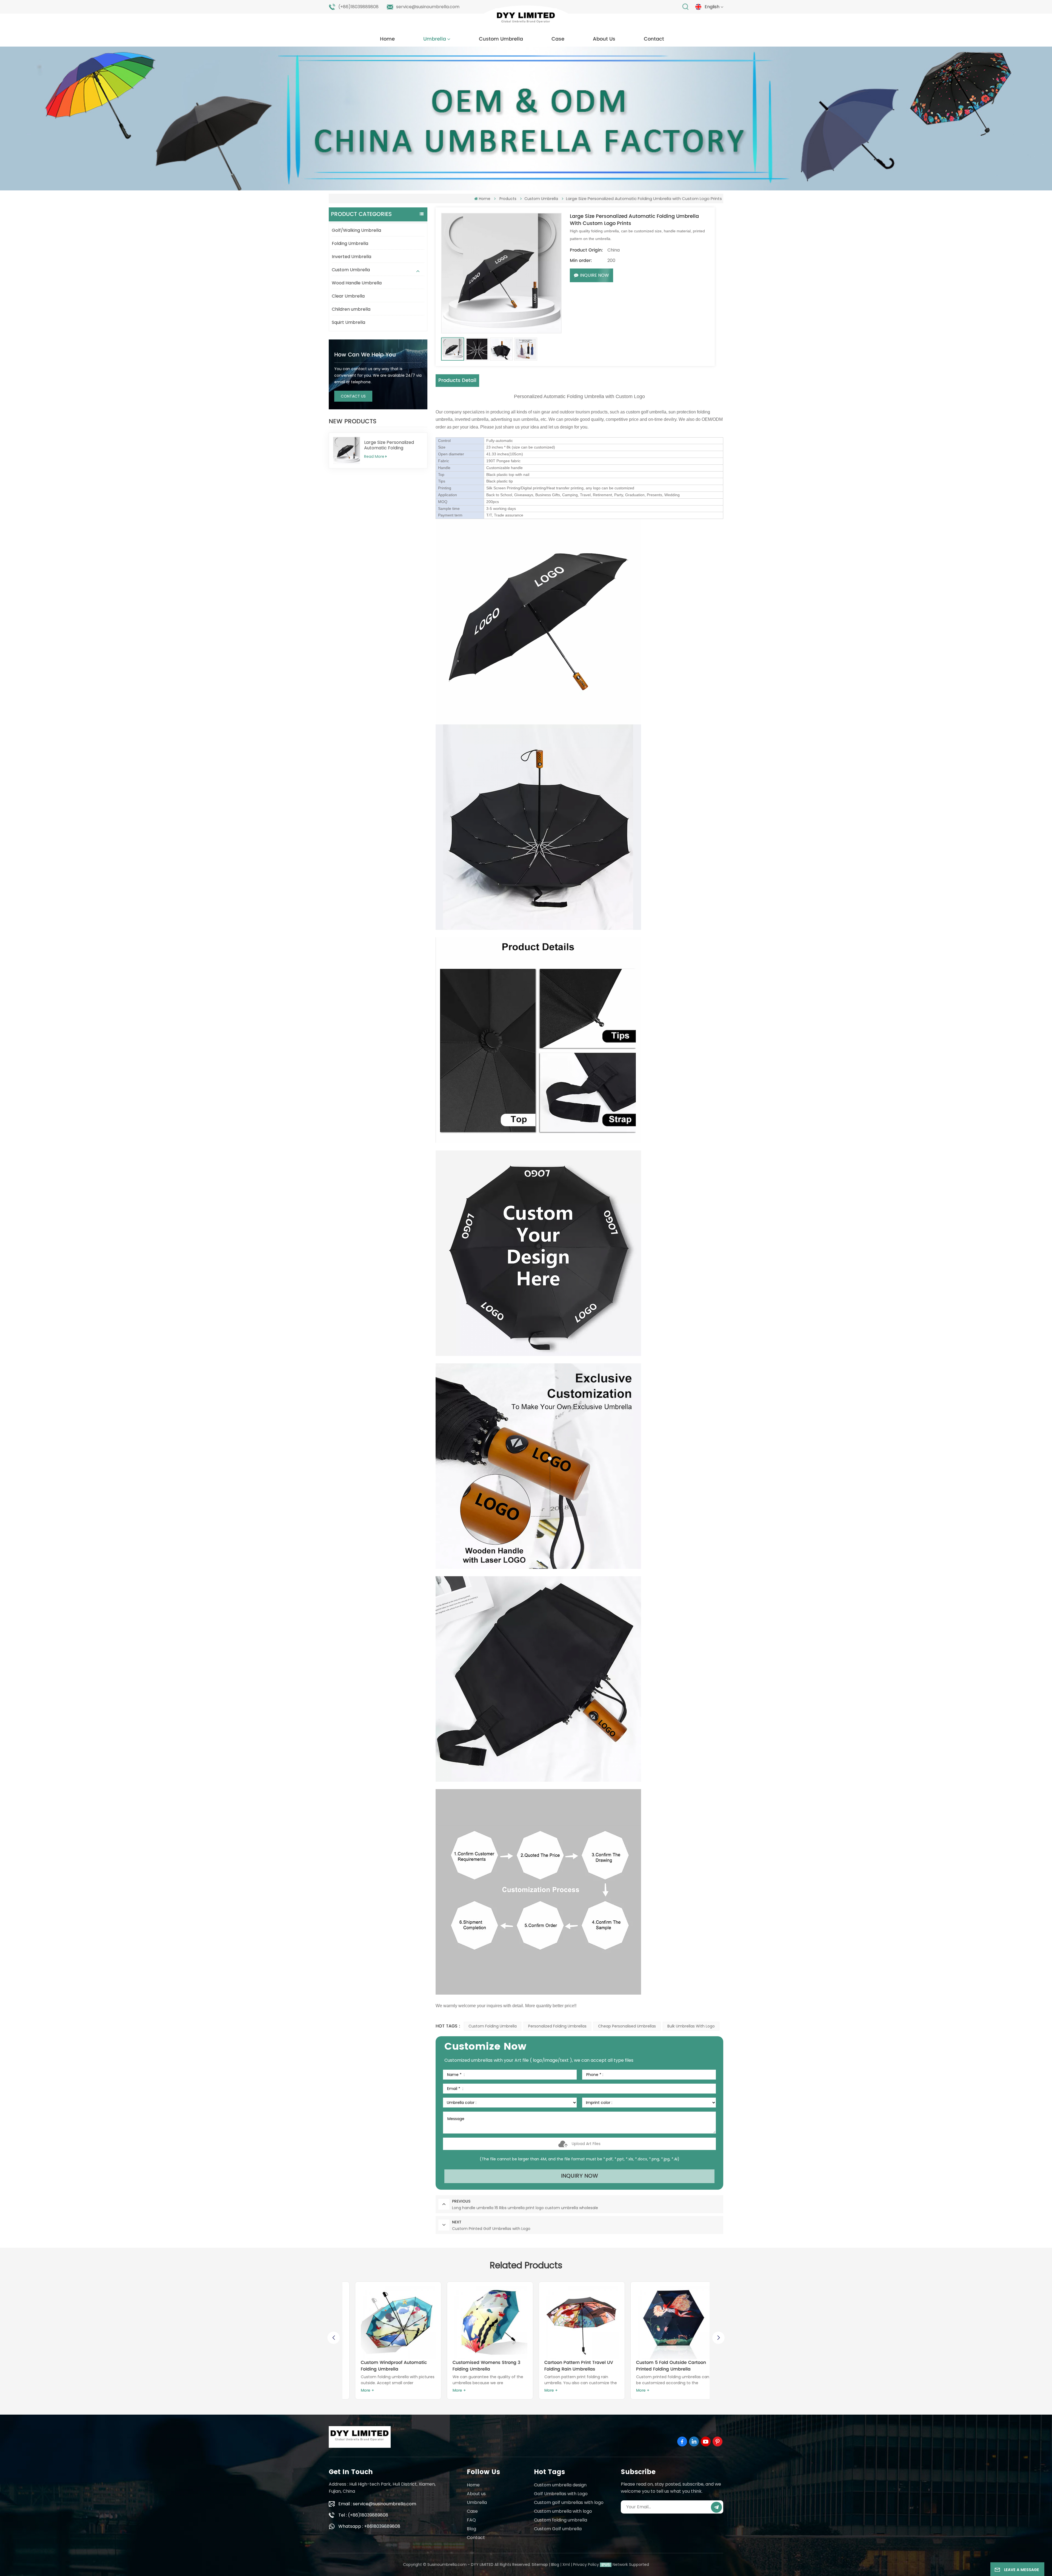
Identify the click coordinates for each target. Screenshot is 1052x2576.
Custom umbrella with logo (563, 2511)
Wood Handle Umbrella (357, 283)
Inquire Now (594, 275)
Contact (654, 39)
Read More (374, 456)
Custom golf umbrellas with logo (569, 2502)
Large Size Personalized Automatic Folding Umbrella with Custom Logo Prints (389, 445)
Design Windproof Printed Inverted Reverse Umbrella (656, 2366)
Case (558, 39)
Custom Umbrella (501, 39)
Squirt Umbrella (348, 322)
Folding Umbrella (350, 243)
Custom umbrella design (560, 2485)
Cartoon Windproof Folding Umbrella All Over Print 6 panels (386, 2366)
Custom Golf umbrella (558, 2529)
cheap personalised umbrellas (627, 2026)
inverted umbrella (472, 419)
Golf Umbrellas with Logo (561, 2494)
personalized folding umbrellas (557, 2026)
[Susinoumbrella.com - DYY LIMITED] (526, 19)
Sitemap (540, 2564)
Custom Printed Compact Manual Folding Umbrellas (480, 2366)
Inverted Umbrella (351, 257)
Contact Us (353, 396)
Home (387, 39)
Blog (471, 2529)
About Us (604, 39)
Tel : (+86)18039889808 (363, 2515)
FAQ (471, 2520)
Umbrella (435, 39)
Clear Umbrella (348, 296)
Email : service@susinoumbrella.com (377, 2504)
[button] (718, 2338)
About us (476, 2494)
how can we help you (365, 355)
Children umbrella (351, 309)
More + (358, 2390)
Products (508, 199)
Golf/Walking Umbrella (356, 230)
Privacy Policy (586, 2564)
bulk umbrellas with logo (691, 2026)
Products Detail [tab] (457, 380)
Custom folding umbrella (493, 2026)
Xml (566, 2564)
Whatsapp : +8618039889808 (369, 2526)
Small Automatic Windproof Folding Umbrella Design (565, 2366)
